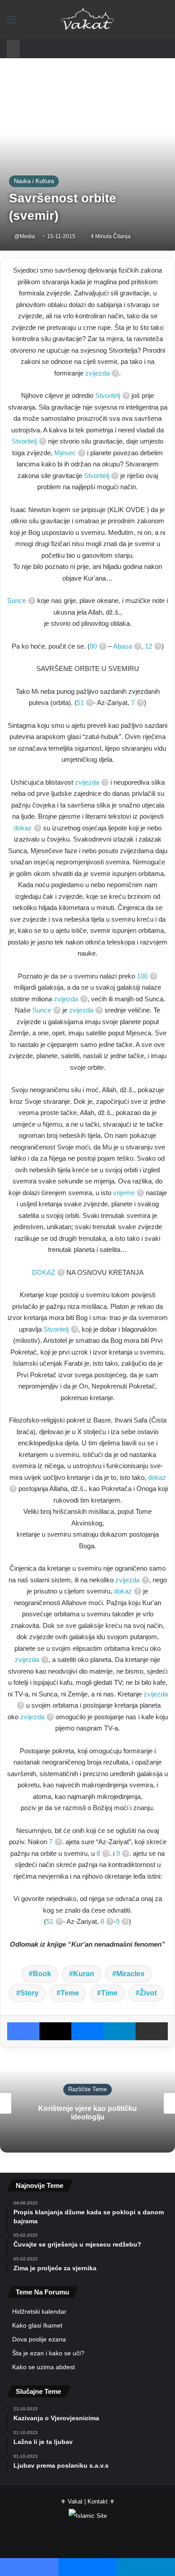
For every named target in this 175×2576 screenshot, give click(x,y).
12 (149, 646)
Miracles (130, 1974)
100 (142, 976)
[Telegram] (120, 2031)
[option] (87, 2103)
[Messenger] (87, 2031)
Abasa (122, 646)
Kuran (84, 1974)
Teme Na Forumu (42, 2292)
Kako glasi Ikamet (37, 2326)
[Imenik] (11, 23)
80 (93, 646)
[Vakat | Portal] (88, 20)
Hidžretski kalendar (39, 2312)
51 (80, 703)
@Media (25, 236)
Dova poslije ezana (39, 2339)
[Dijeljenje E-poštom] (152, 2031)
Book (42, 1974)
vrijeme (124, 1193)
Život (148, 1993)
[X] (56, 2031)
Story (29, 1993)
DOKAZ (44, 1272)
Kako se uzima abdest (44, 2367)
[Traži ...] (164, 23)
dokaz (23, 828)
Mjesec (65, 453)
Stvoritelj (108, 395)
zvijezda (97, 373)
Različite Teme (87, 2089)
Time (109, 1993)
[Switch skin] (148, 23)
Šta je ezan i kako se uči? (48, 2353)
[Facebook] (23, 2031)
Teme (70, 1993)
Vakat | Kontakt (88, 2501)
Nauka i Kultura (34, 181)
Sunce (17, 600)
